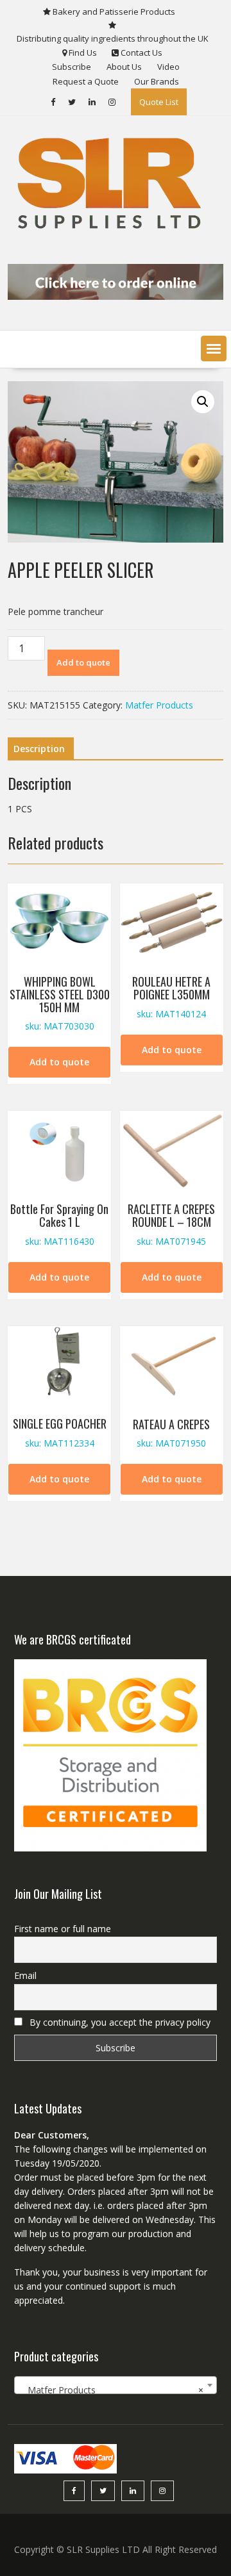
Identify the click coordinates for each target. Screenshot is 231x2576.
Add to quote (83, 662)
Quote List (159, 102)
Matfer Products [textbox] (112, 2390)
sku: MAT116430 (59, 1224)
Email (25, 1975)
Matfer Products (159, 705)
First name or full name (63, 1929)
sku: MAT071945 (171, 1224)
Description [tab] (39, 749)
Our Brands (157, 81)
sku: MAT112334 (60, 1432)
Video (168, 67)
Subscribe (72, 67)
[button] (214, 349)
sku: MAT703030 (60, 1003)
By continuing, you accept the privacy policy (119, 2022)
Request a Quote (86, 81)
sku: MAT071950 (171, 1433)
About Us (124, 67)
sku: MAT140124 (171, 997)
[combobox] (116, 2385)
